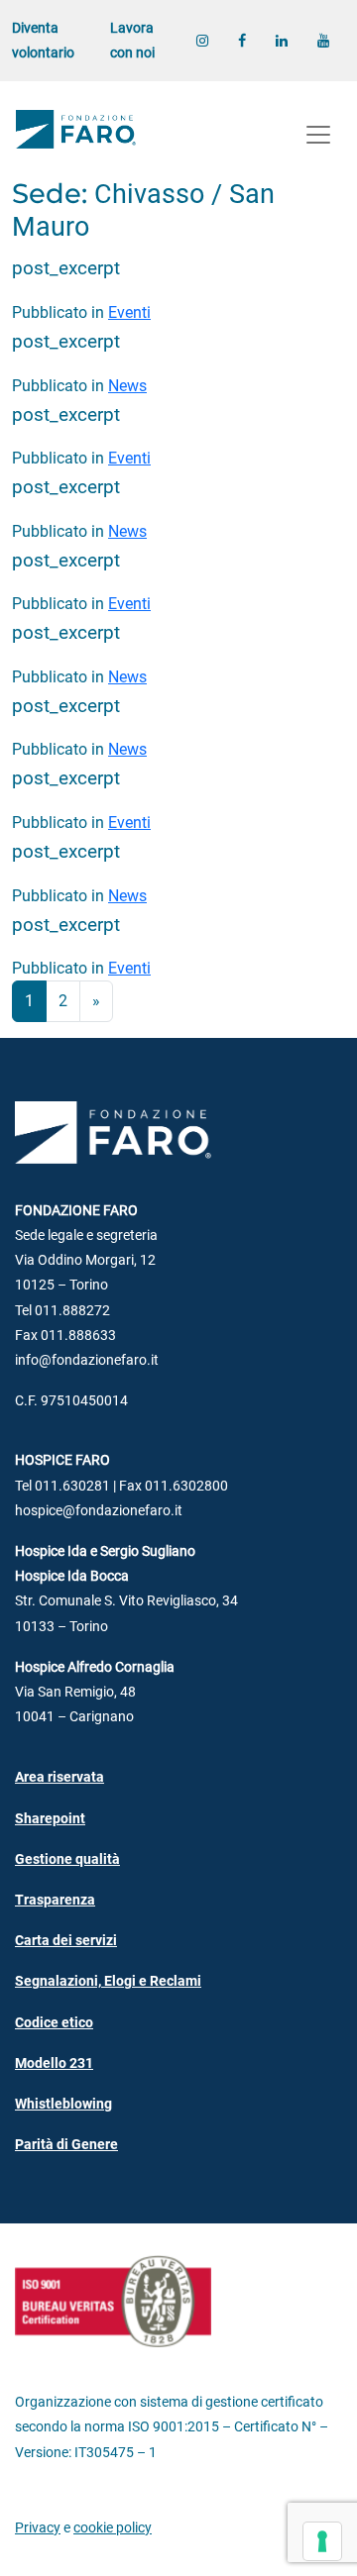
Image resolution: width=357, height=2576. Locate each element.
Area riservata (59, 1777)
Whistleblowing (63, 2104)
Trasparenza (55, 1900)
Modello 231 (54, 2063)
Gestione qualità (67, 1859)
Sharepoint (50, 1819)
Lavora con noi (132, 41)
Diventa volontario (43, 41)
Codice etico (54, 2023)
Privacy (38, 2528)
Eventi (129, 312)
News (127, 386)
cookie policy (113, 2528)
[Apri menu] (318, 135)
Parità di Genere (66, 2145)
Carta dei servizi (66, 1941)
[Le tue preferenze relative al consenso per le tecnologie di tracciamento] (322, 2541)
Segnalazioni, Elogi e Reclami (108, 1981)
